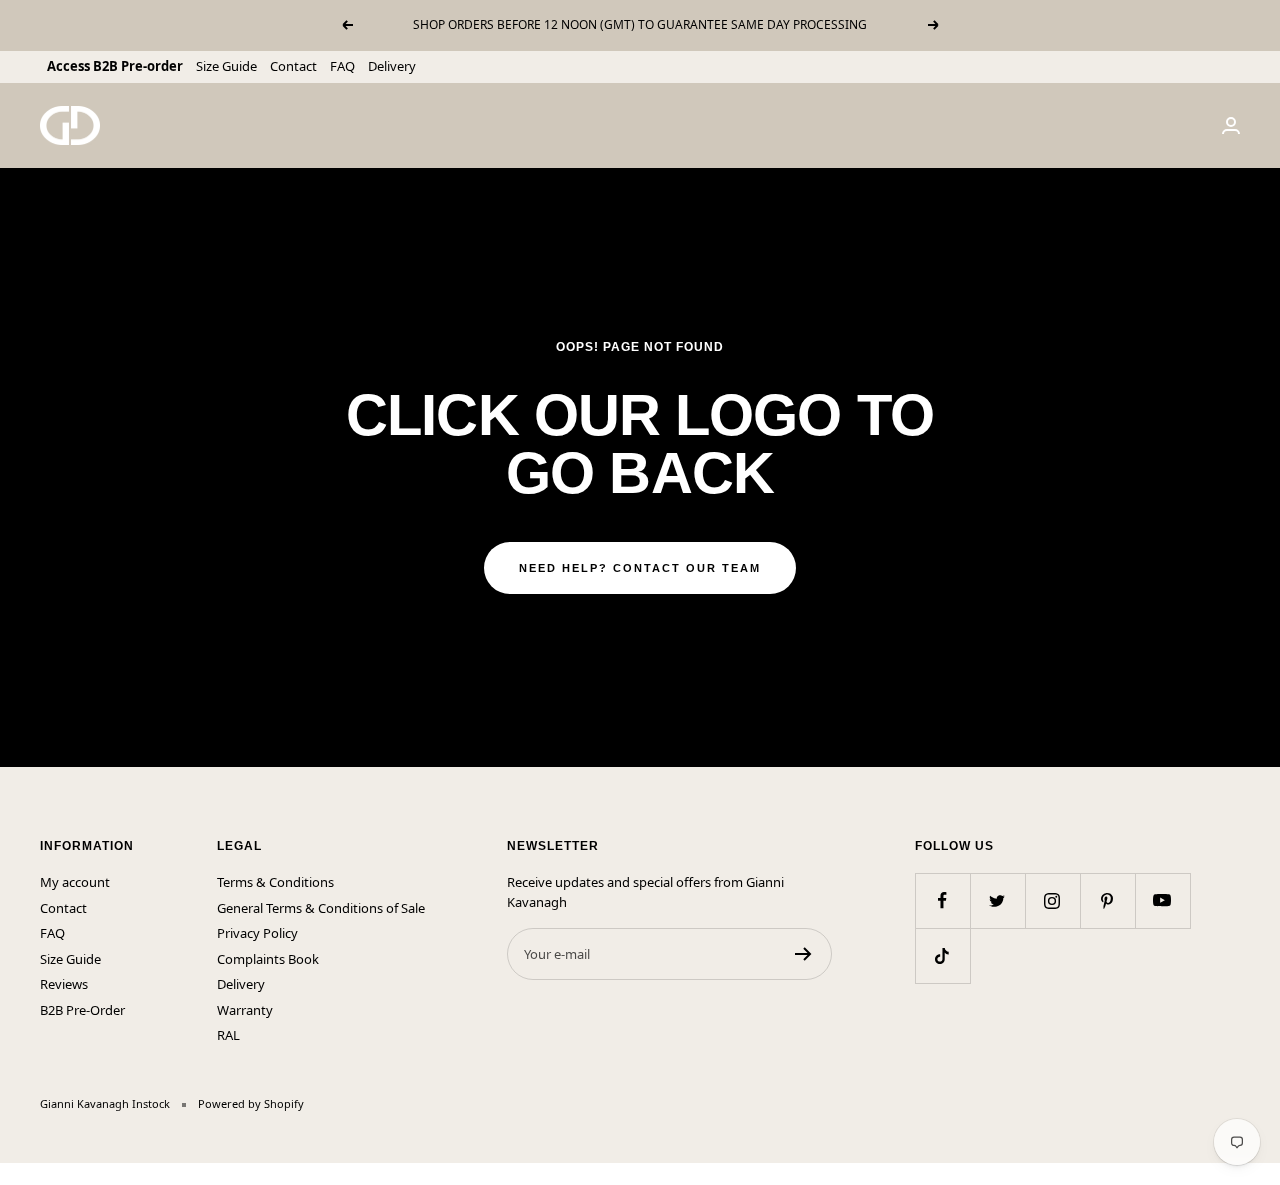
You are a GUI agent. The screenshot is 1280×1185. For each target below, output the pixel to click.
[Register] (803, 954)
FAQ (342, 66)
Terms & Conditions (275, 882)
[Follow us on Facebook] (942, 900)
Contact (293, 66)
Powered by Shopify (251, 1103)
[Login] (1231, 125)
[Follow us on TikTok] (942, 955)
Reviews (64, 984)
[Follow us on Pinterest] (1107, 900)
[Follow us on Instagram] (1052, 900)
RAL (228, 1035)
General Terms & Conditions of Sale (321, 908)
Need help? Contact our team (640, 568)
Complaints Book (268, 959)
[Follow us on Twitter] (997, 900)
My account (75, 882)
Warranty (245, 1010)
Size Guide (226, 66)
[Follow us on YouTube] (1162, 900)
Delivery (392, 66)
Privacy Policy (257, 933)
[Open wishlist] (15, 1174)
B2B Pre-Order (82, 1010)
